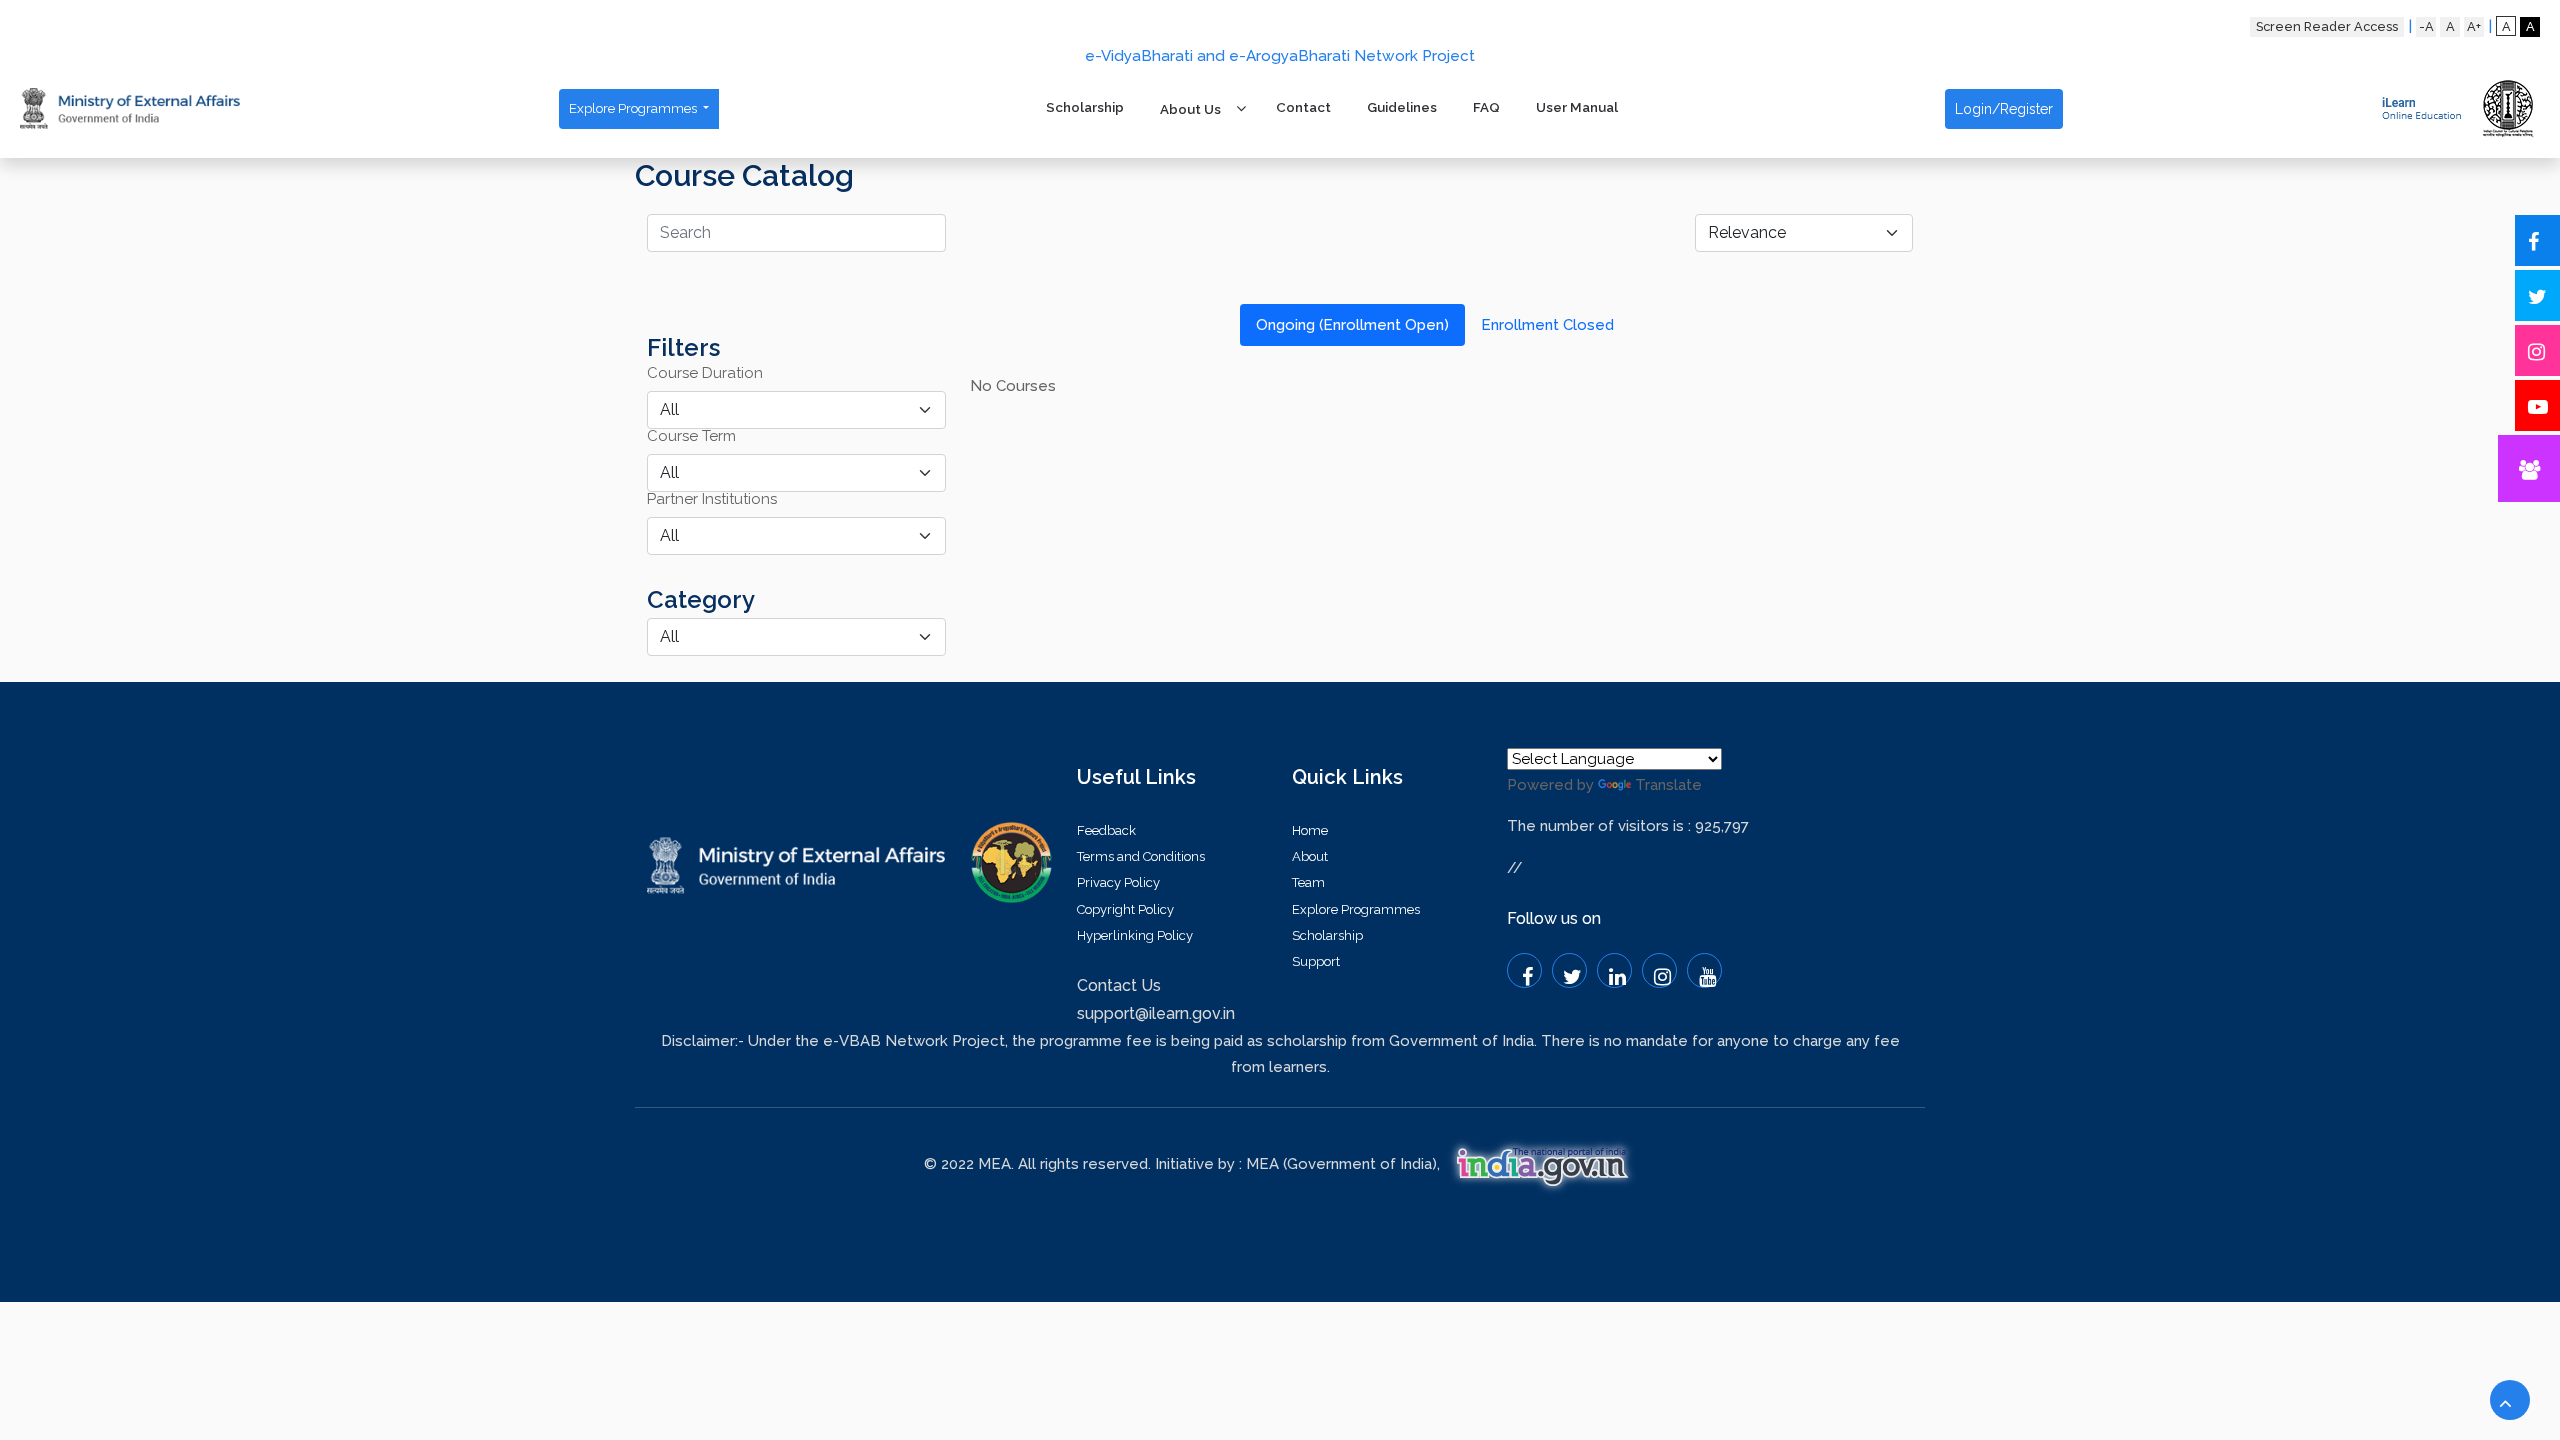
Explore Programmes (634, 108)
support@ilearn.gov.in (1156, 1013)
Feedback (1106, 830)
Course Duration (705, 373)
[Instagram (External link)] (1659, 970)
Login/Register (2004, 109)
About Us (1190, 109)
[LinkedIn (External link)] (1614, 970)
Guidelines (1402, 107)
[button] (2510, 1400)
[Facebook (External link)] (1524, 970)
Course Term (691, 436)
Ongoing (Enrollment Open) (1352, 325)
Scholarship (1085, 107)
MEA (1262, 1164)
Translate (1668, 785)
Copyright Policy (1125, 909)
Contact (1303, 107)
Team (1308, 882)
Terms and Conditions (1141, 856)
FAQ (1486, 107)
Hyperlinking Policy (1135, 935)
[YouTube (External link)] (1704, 970)
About (1310, 856)
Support (1316, 961)
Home (1310, 830)
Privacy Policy (1118, 882)
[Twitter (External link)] (1569, 970)
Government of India (1359, 1164)
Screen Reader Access (2327, 26)
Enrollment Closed (1547, 325)
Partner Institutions (712, 499)
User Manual (1577, 107)
